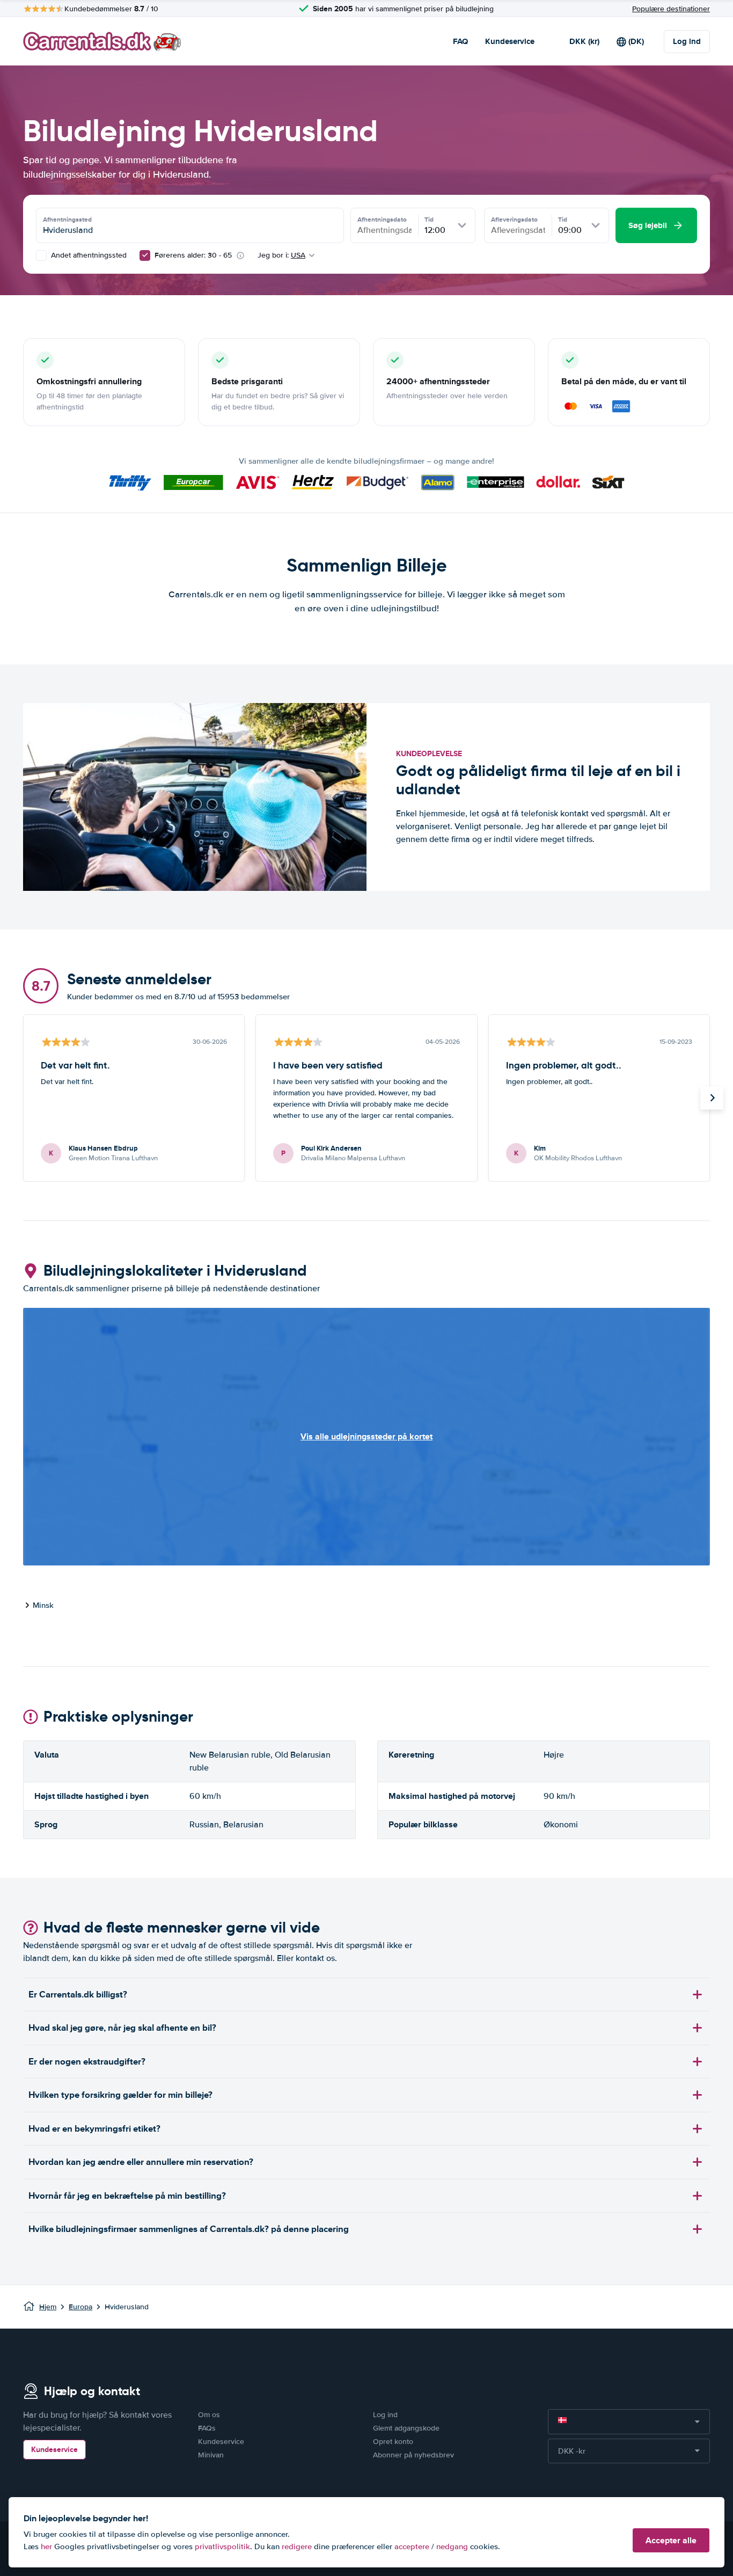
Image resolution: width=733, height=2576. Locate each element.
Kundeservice (510, 41)
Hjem (48, 2307)
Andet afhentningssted (88, 255)
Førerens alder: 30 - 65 (193, 255)
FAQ (460, 41)
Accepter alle (671, 2540)
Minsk (43, 1605)
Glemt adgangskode (406, 2428)
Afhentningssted (67, 219)
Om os (209, 2415)
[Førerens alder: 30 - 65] (145, 255)
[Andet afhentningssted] (41, 255)
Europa (80, 2307)
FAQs (207, 2428)
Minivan (211, 2455)
